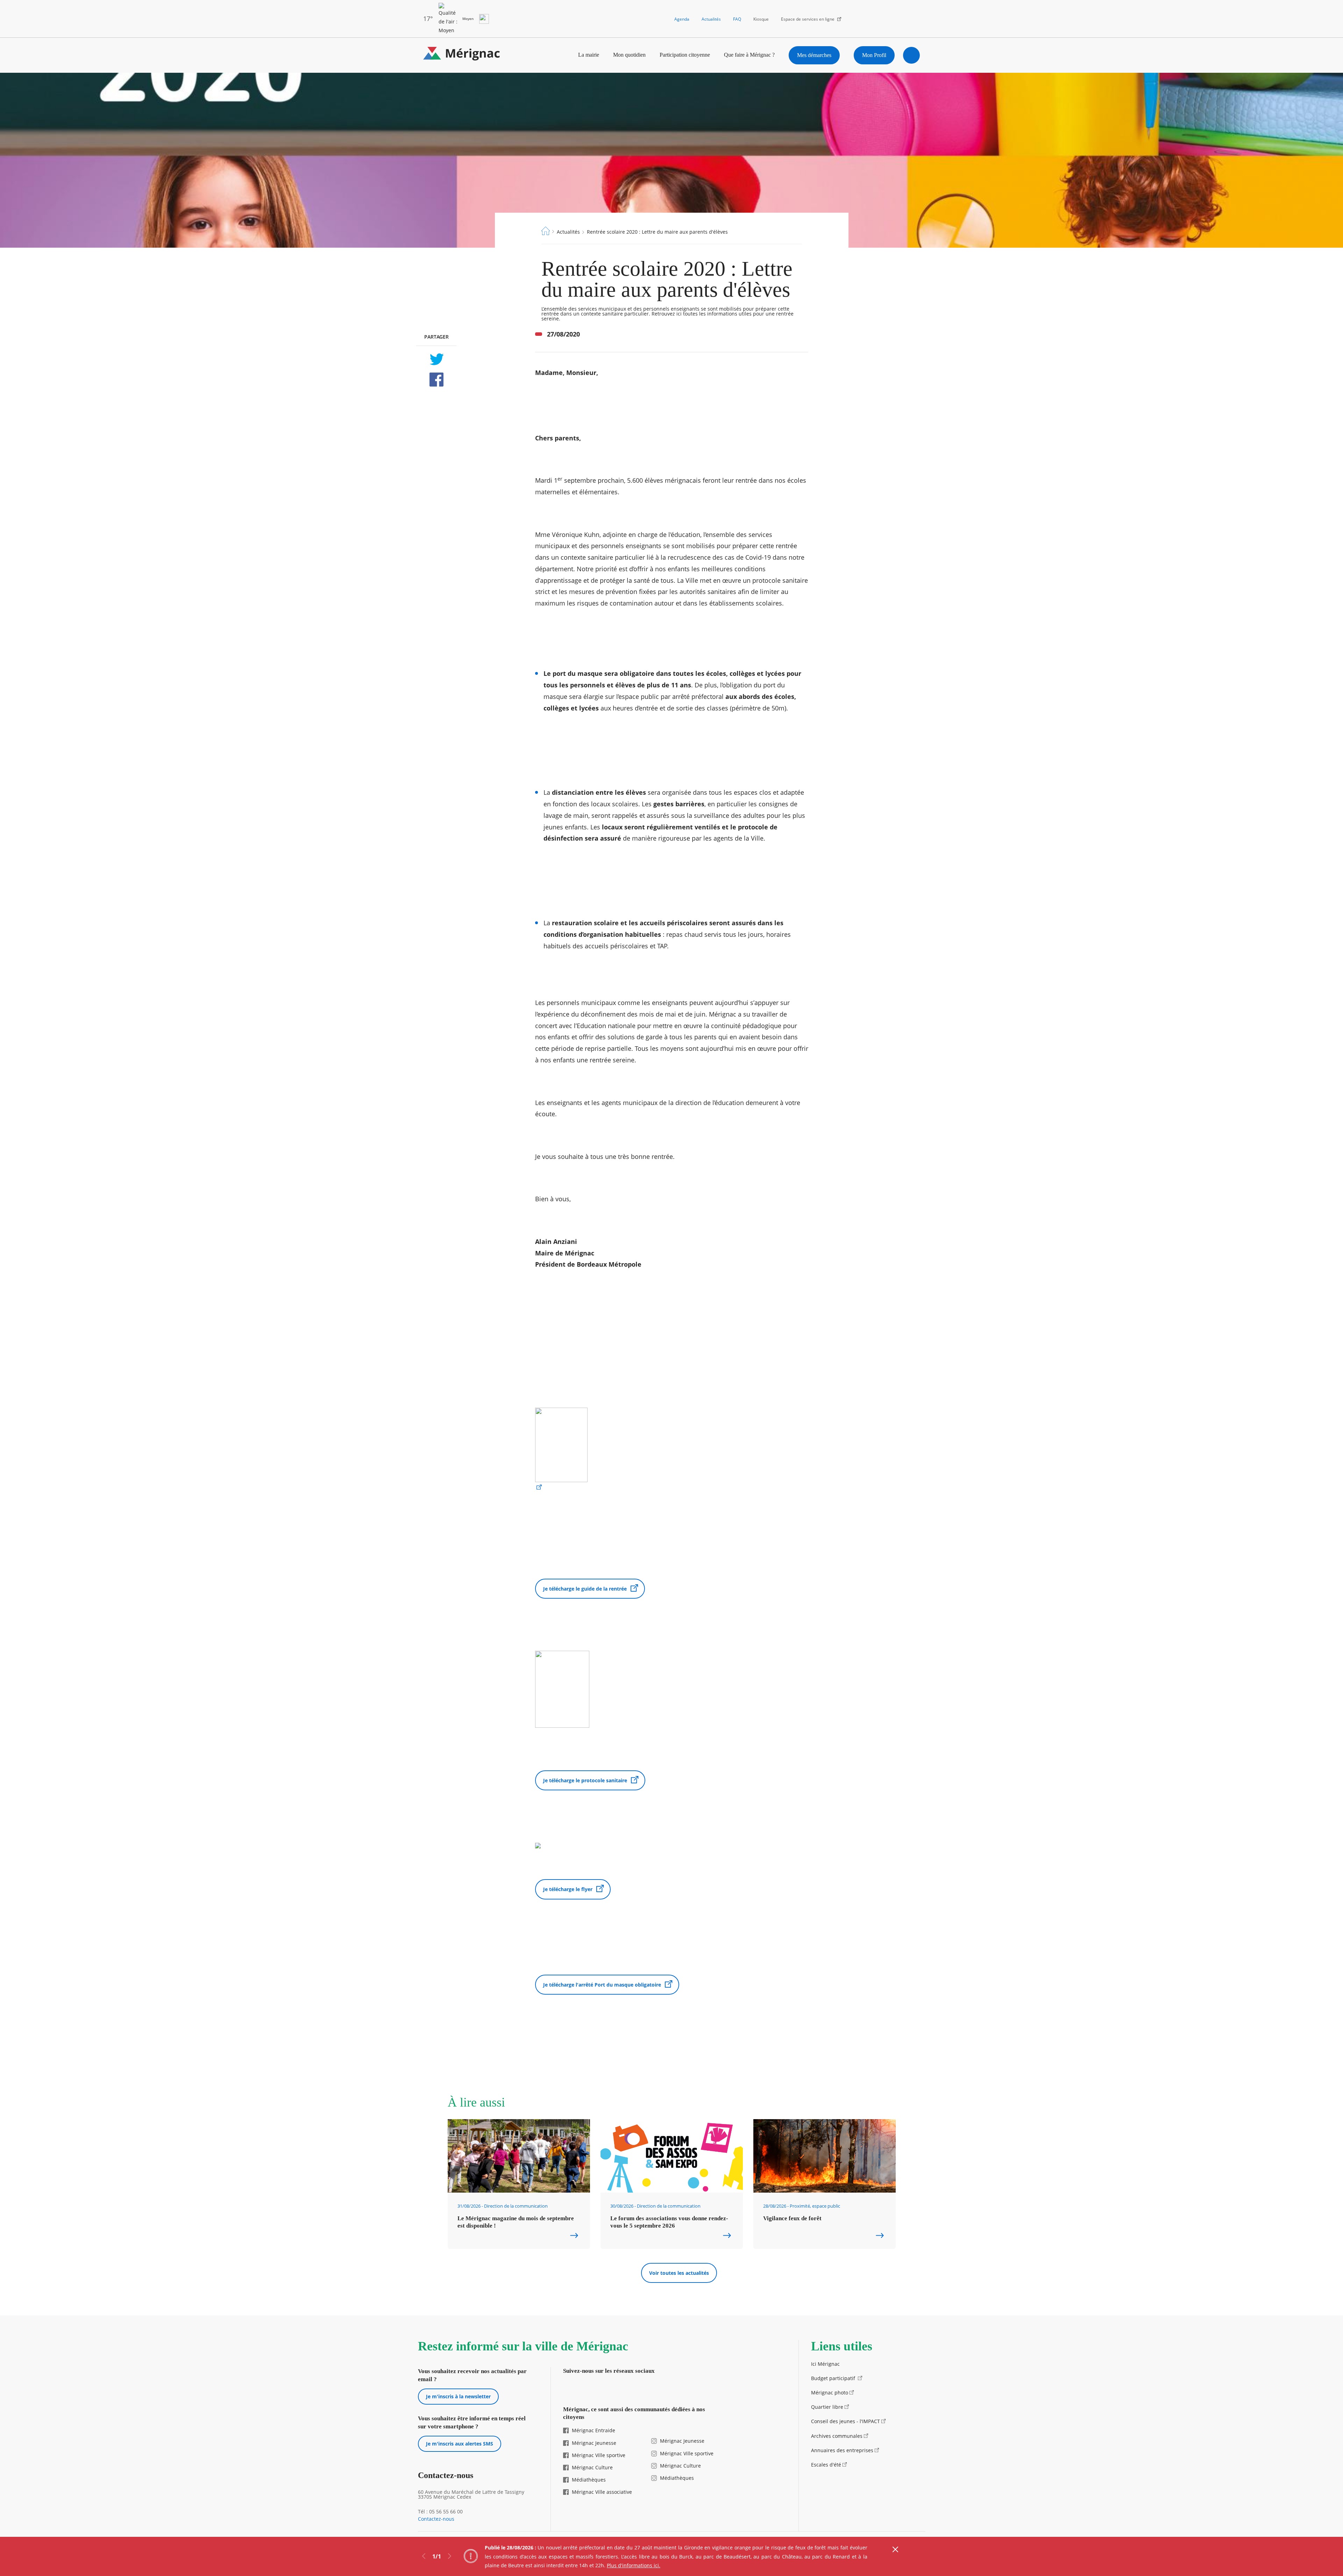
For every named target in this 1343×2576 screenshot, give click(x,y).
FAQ (737, 19)
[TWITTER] (436, 359)
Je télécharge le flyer (568, 1889)
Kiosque (761, 19)
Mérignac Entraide (594, 2430)
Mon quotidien (629, 55)
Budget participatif (834, 2378)
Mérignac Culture (592, 2467)
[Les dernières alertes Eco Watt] (484, 19)
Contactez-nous (436, 2519)
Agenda (682, 19)
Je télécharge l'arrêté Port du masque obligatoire (602, 1985)
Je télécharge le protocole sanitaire (585, 1780)
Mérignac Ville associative (602, 2492)
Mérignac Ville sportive (599, 2455)
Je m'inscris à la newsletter (458, 2396)
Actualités (711, 19)
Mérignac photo (830, 2393)
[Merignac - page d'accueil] (462, 55)
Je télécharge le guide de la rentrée (585, 1589)
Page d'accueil (546, 231)
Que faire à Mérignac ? (749, 55)
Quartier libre (827, 2407)
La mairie (589, 55)
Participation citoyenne (685, 55)
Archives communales (837, 2436)
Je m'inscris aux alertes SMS (460, 2444)
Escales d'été (826, 2465)
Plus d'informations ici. (634, 2565)
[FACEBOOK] (436, 380)
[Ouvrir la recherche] (911, 55)
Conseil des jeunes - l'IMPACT (845, 2421)
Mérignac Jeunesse (594, 2443)
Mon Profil (874, 55)
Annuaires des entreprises (842, 2450)
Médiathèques (589, 2480)
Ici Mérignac (825, 2364)
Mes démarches (814, 55)
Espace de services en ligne (808, 19)
